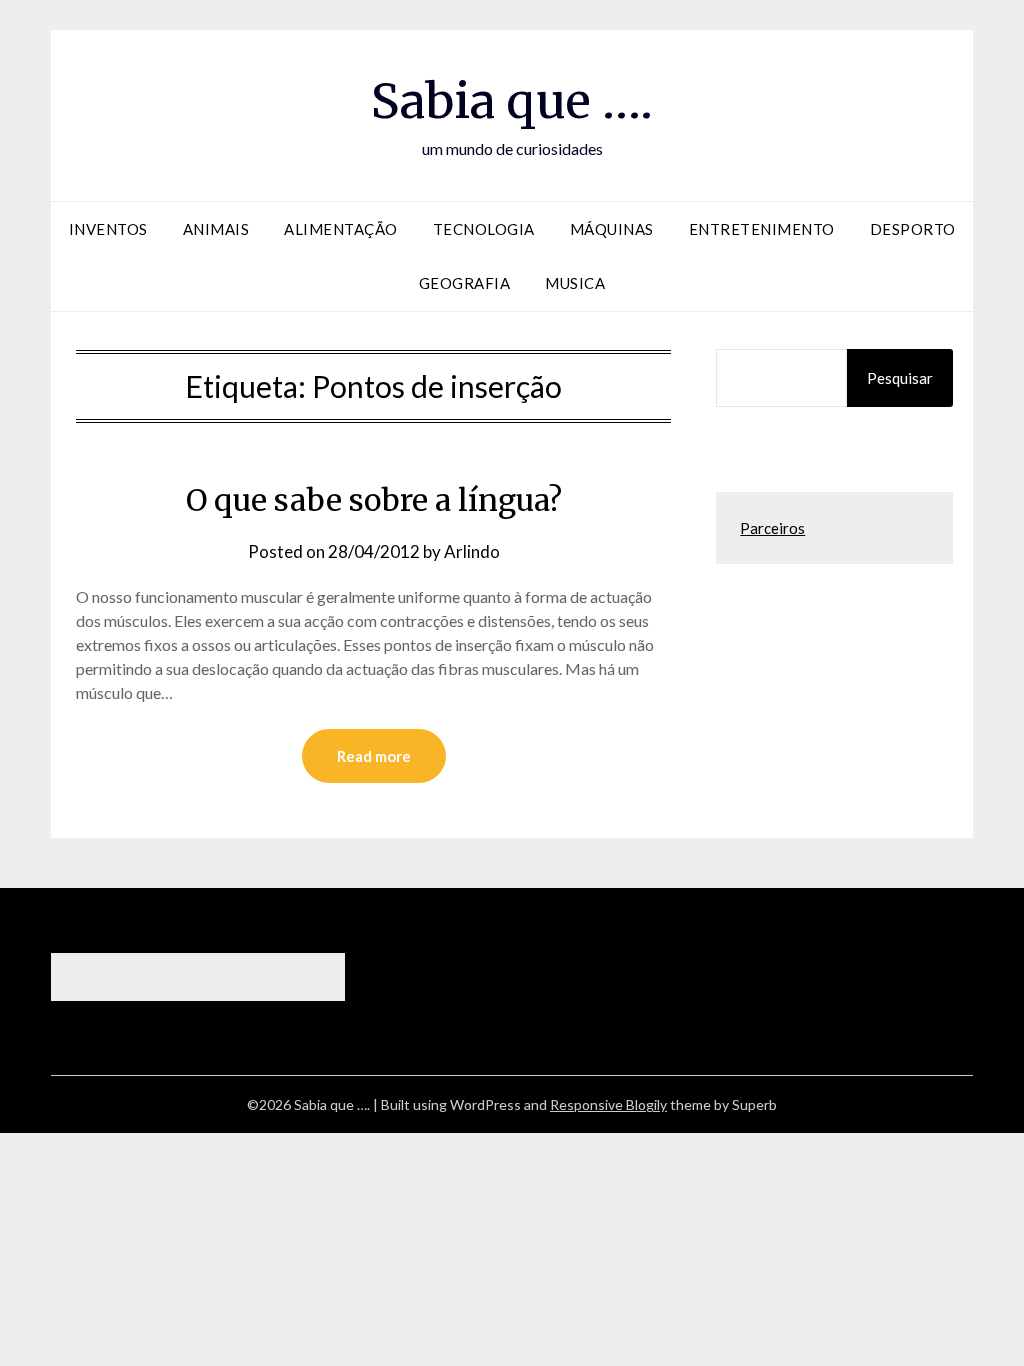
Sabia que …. (512, 101)
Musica (575, 283)
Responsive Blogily (608, 1104)
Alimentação (341, 229)
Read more (374, 756)
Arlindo (472, 551)
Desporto (913, 229)
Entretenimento (762, 229)
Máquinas (612, 229)
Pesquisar (900, 378)
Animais (216, 229)
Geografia (465, 283)
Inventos (108, 229)
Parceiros (772, 528)
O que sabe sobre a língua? (374, 500)
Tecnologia (484, 229)
